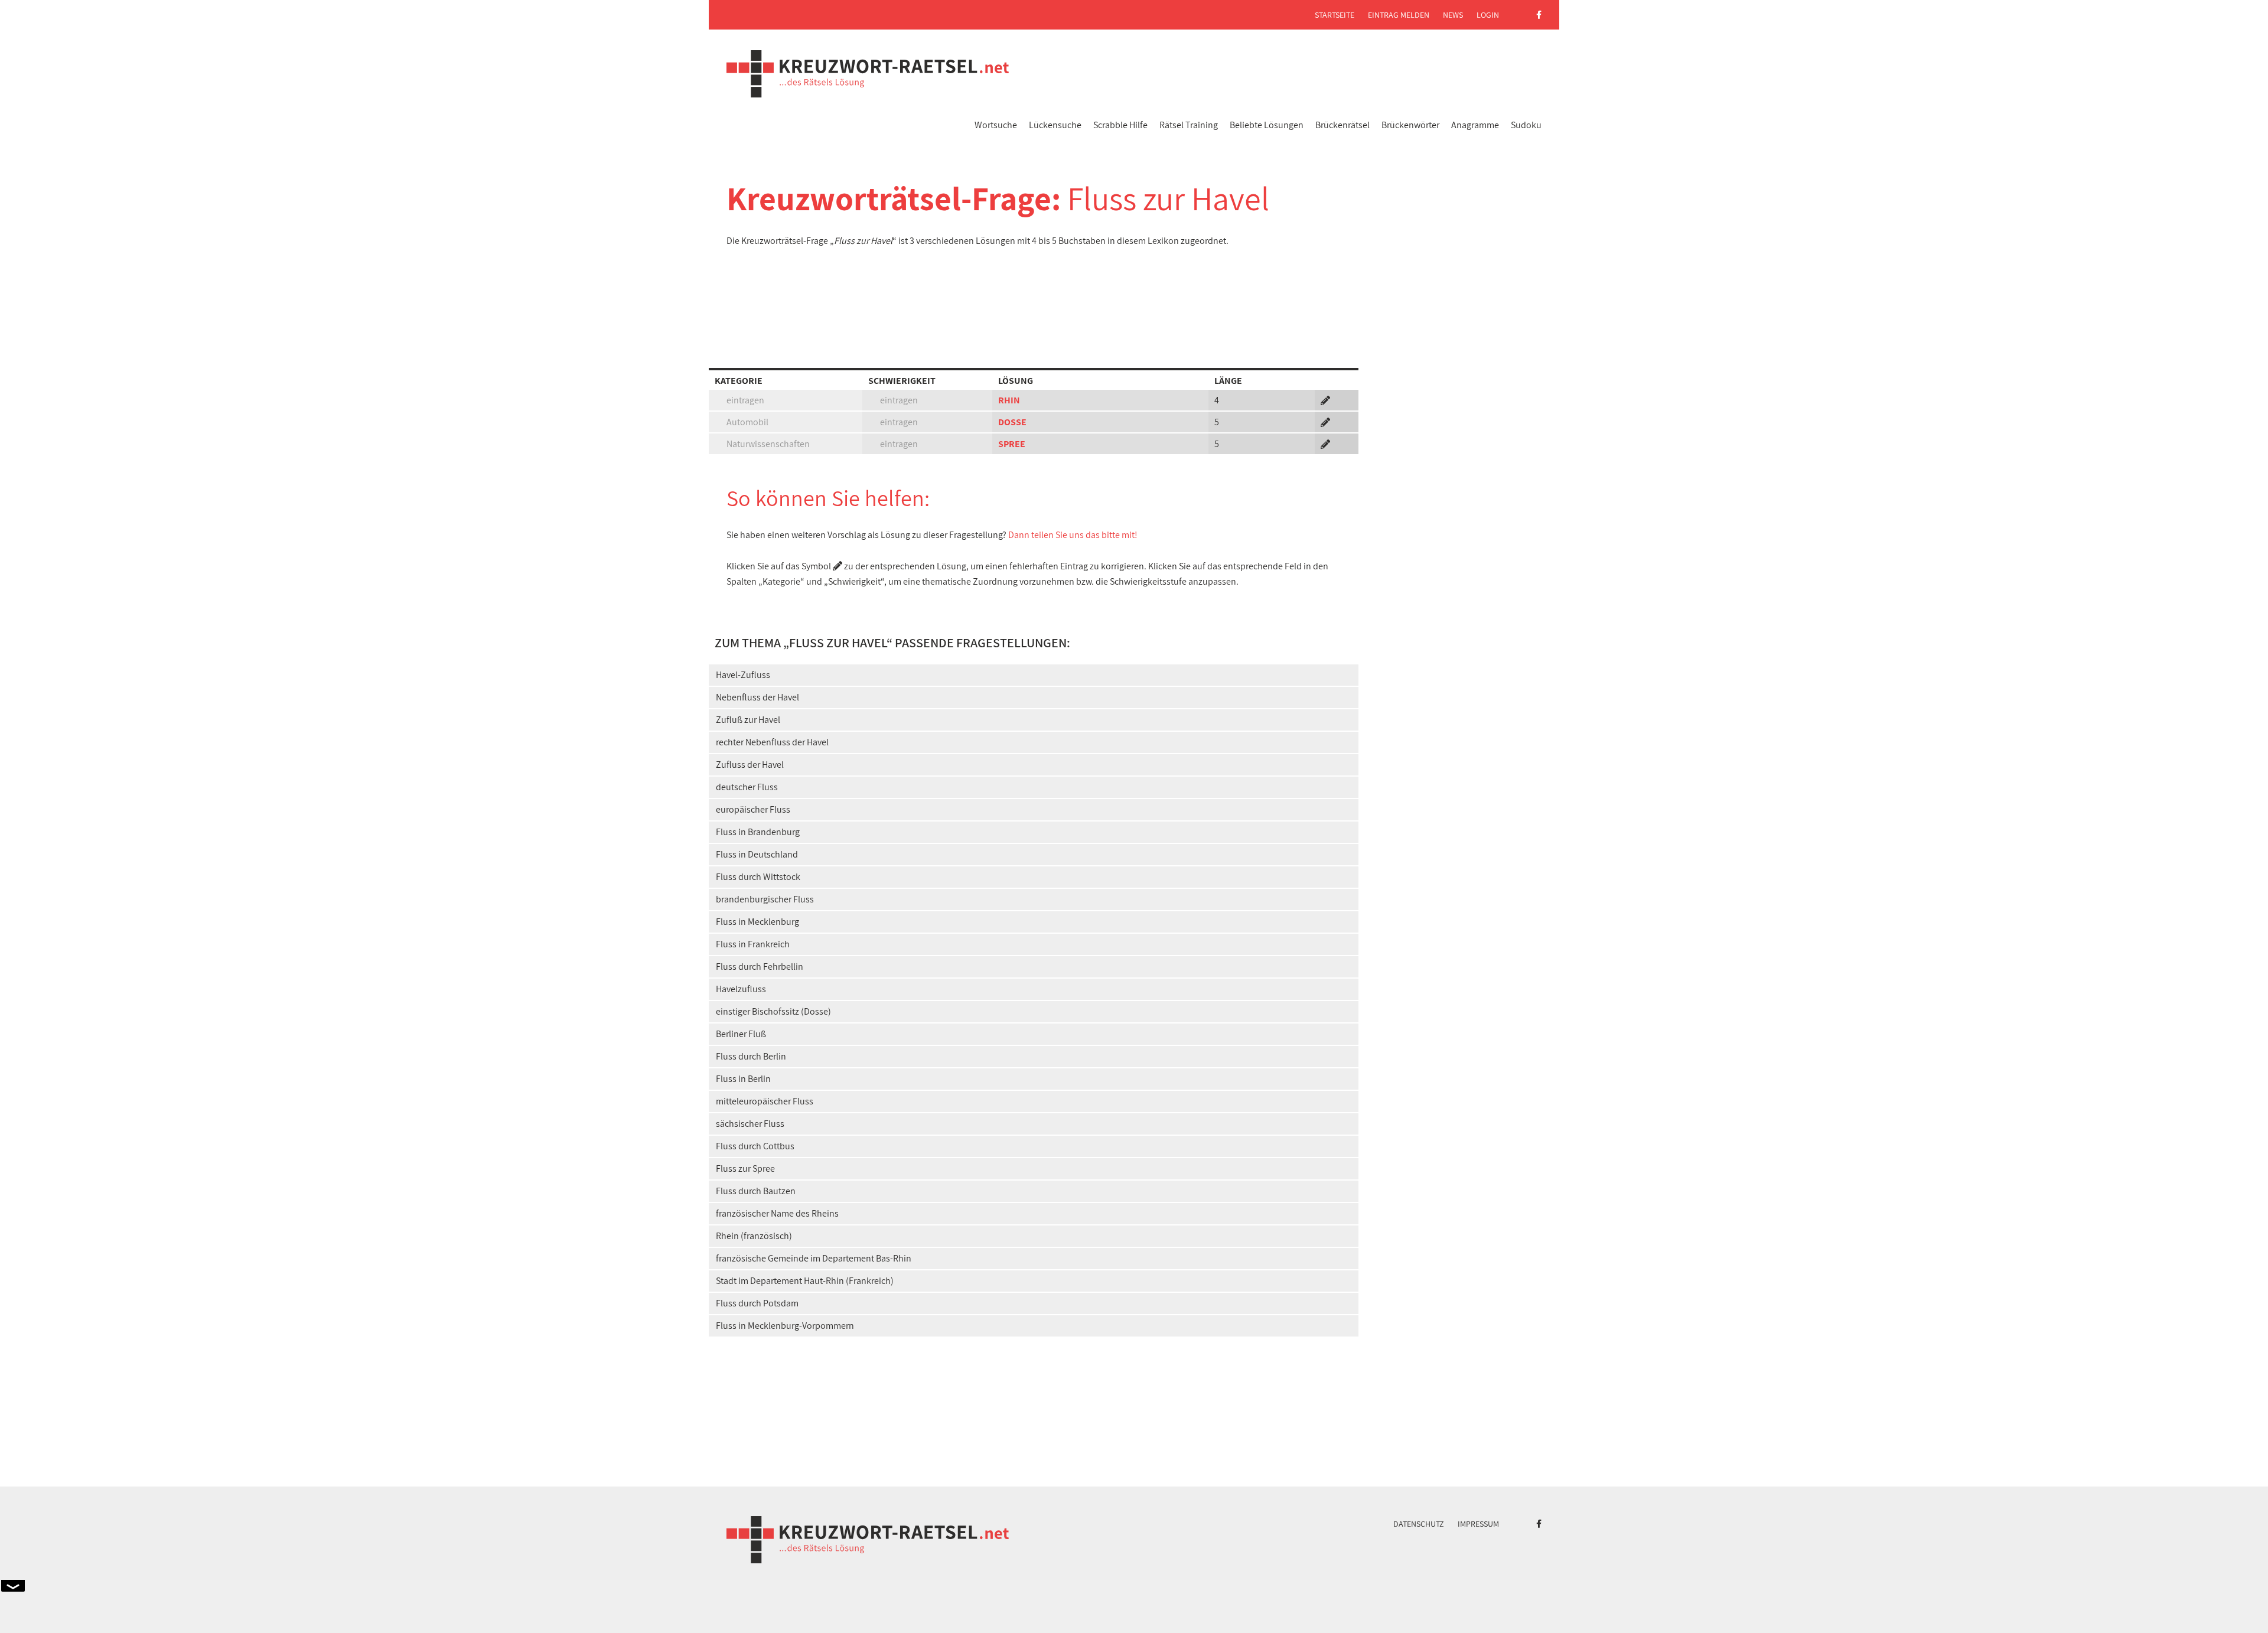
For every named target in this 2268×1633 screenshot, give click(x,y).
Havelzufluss (741, 989)
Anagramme (1475, 125)
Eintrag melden (1399, 15)
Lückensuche (1055, 125)
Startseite (1335, 15)
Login (1488, 15)
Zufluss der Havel (750, 765)
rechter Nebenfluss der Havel (772, 742)
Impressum (1478, 1524)
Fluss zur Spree (745, 1168)
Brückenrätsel (1342, 125)
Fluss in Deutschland (757, 854)
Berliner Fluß (741, 1034)
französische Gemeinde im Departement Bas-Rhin (814, 1258)
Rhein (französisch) (754, 1236)
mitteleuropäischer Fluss (765, 1101)
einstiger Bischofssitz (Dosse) (773, 1011)
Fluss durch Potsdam (757, 1303)
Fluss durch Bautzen (756, 1191)
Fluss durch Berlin (751, 1056)
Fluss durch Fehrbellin (760, 967)
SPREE (1012, 444)
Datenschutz (1419, 1524)
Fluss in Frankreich (753, 944)
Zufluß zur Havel (748, 720)
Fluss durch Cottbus (755, 1146)
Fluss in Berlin (743, 1079)
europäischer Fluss (753, 809)
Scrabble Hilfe (1120, 125)
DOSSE (1012, 422)
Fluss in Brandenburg (758, 832)
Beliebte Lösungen (1267, 125)
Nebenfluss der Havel (757, 697)
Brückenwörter (1410, 125)
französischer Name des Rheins (777, 1213)
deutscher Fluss (747, 787)
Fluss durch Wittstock (758, 877)
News (1453, 15)
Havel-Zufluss (743, 675)
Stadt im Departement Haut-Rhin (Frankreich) (805, 1281)
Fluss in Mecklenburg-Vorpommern (785, 1326)
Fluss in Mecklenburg (757, 922)
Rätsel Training (1189, 125)
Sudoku (1526, 125)
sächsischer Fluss (750, 1124)
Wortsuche (996, 125)
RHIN (1009, 400)
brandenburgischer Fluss (765, 899)
